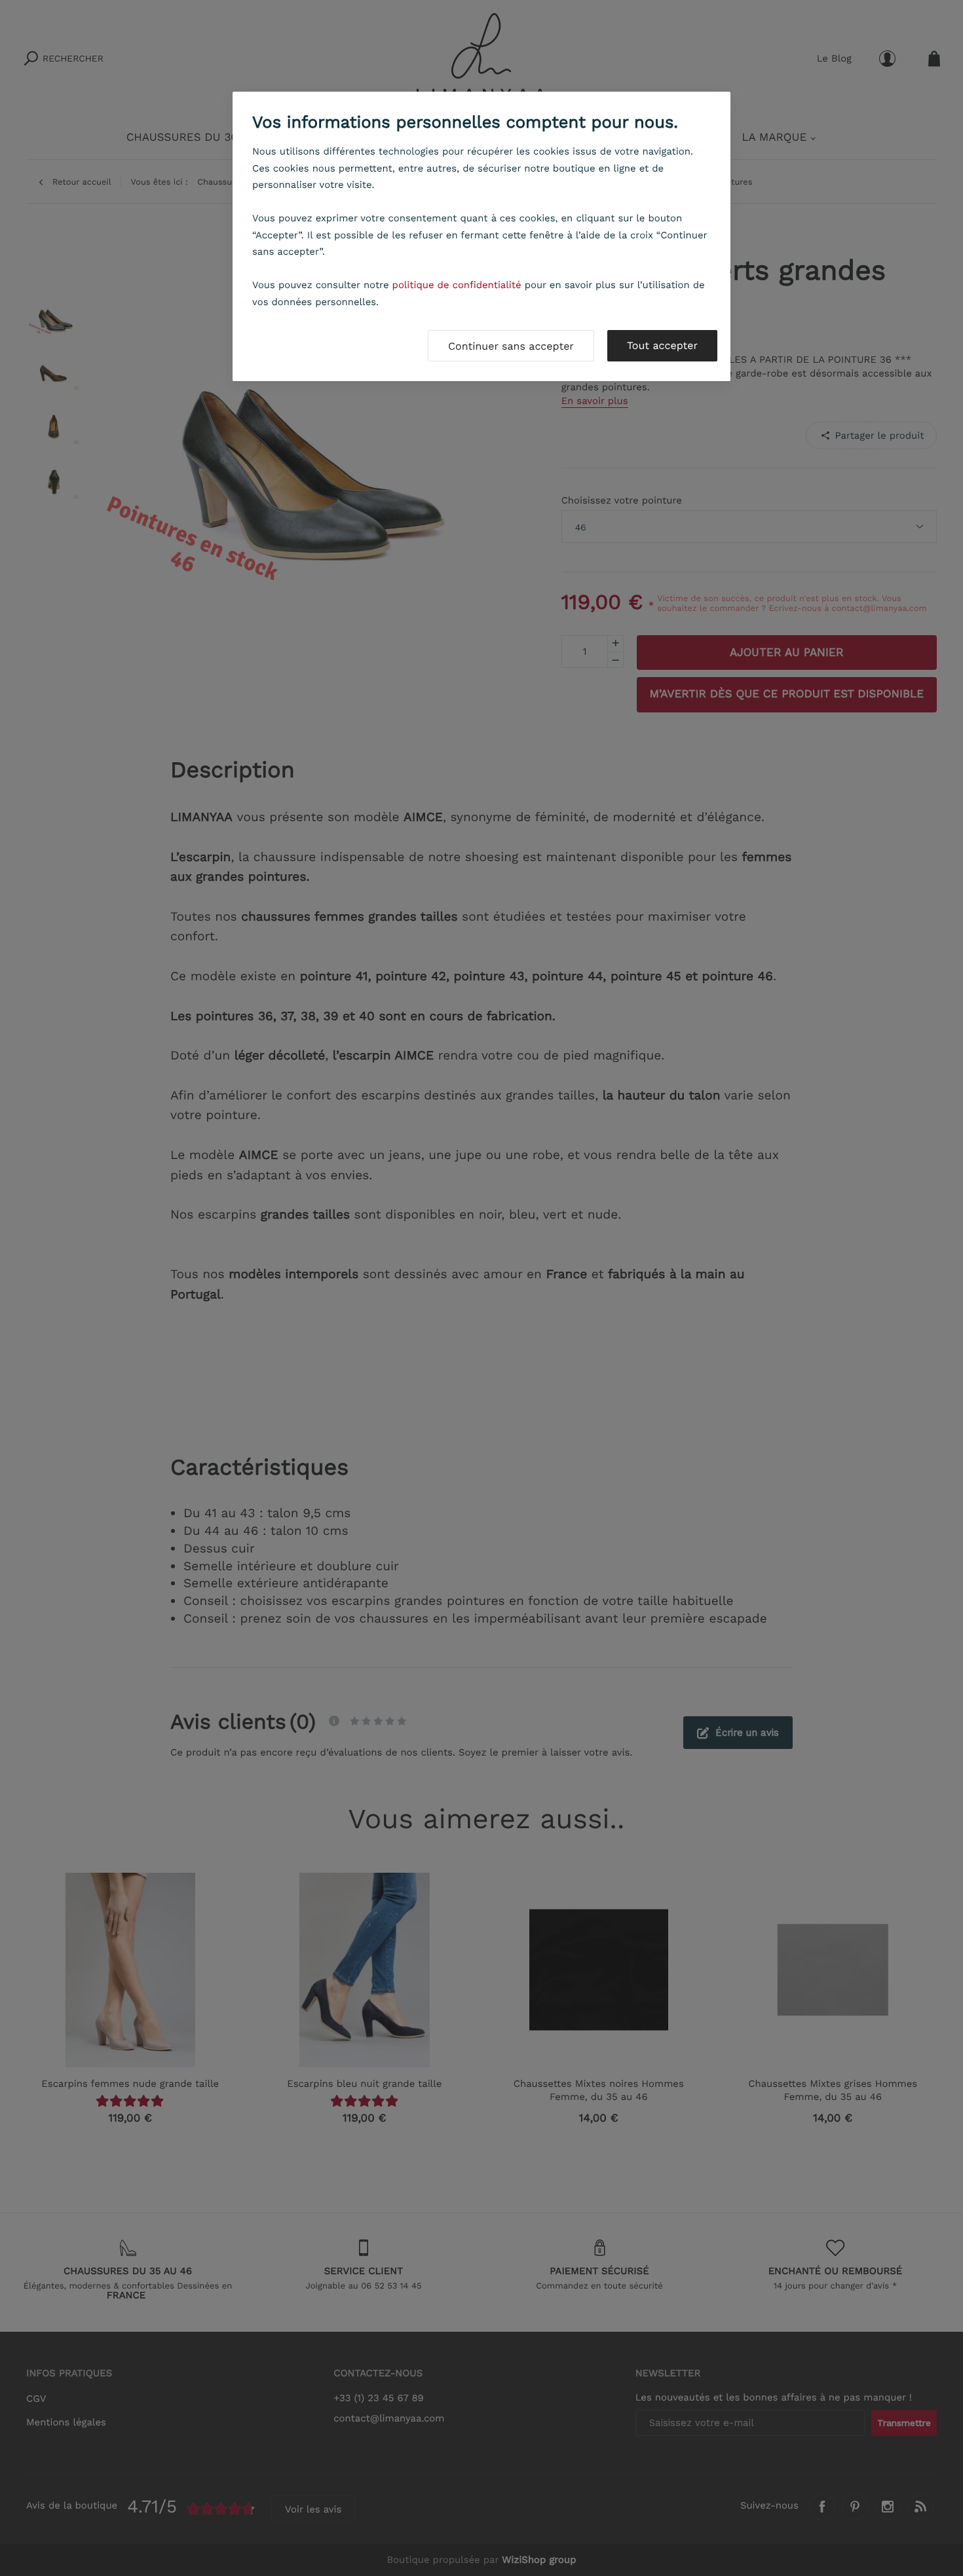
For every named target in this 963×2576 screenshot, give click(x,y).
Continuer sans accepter (511, 346)
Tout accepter (662, 345)
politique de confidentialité (457, 285)
